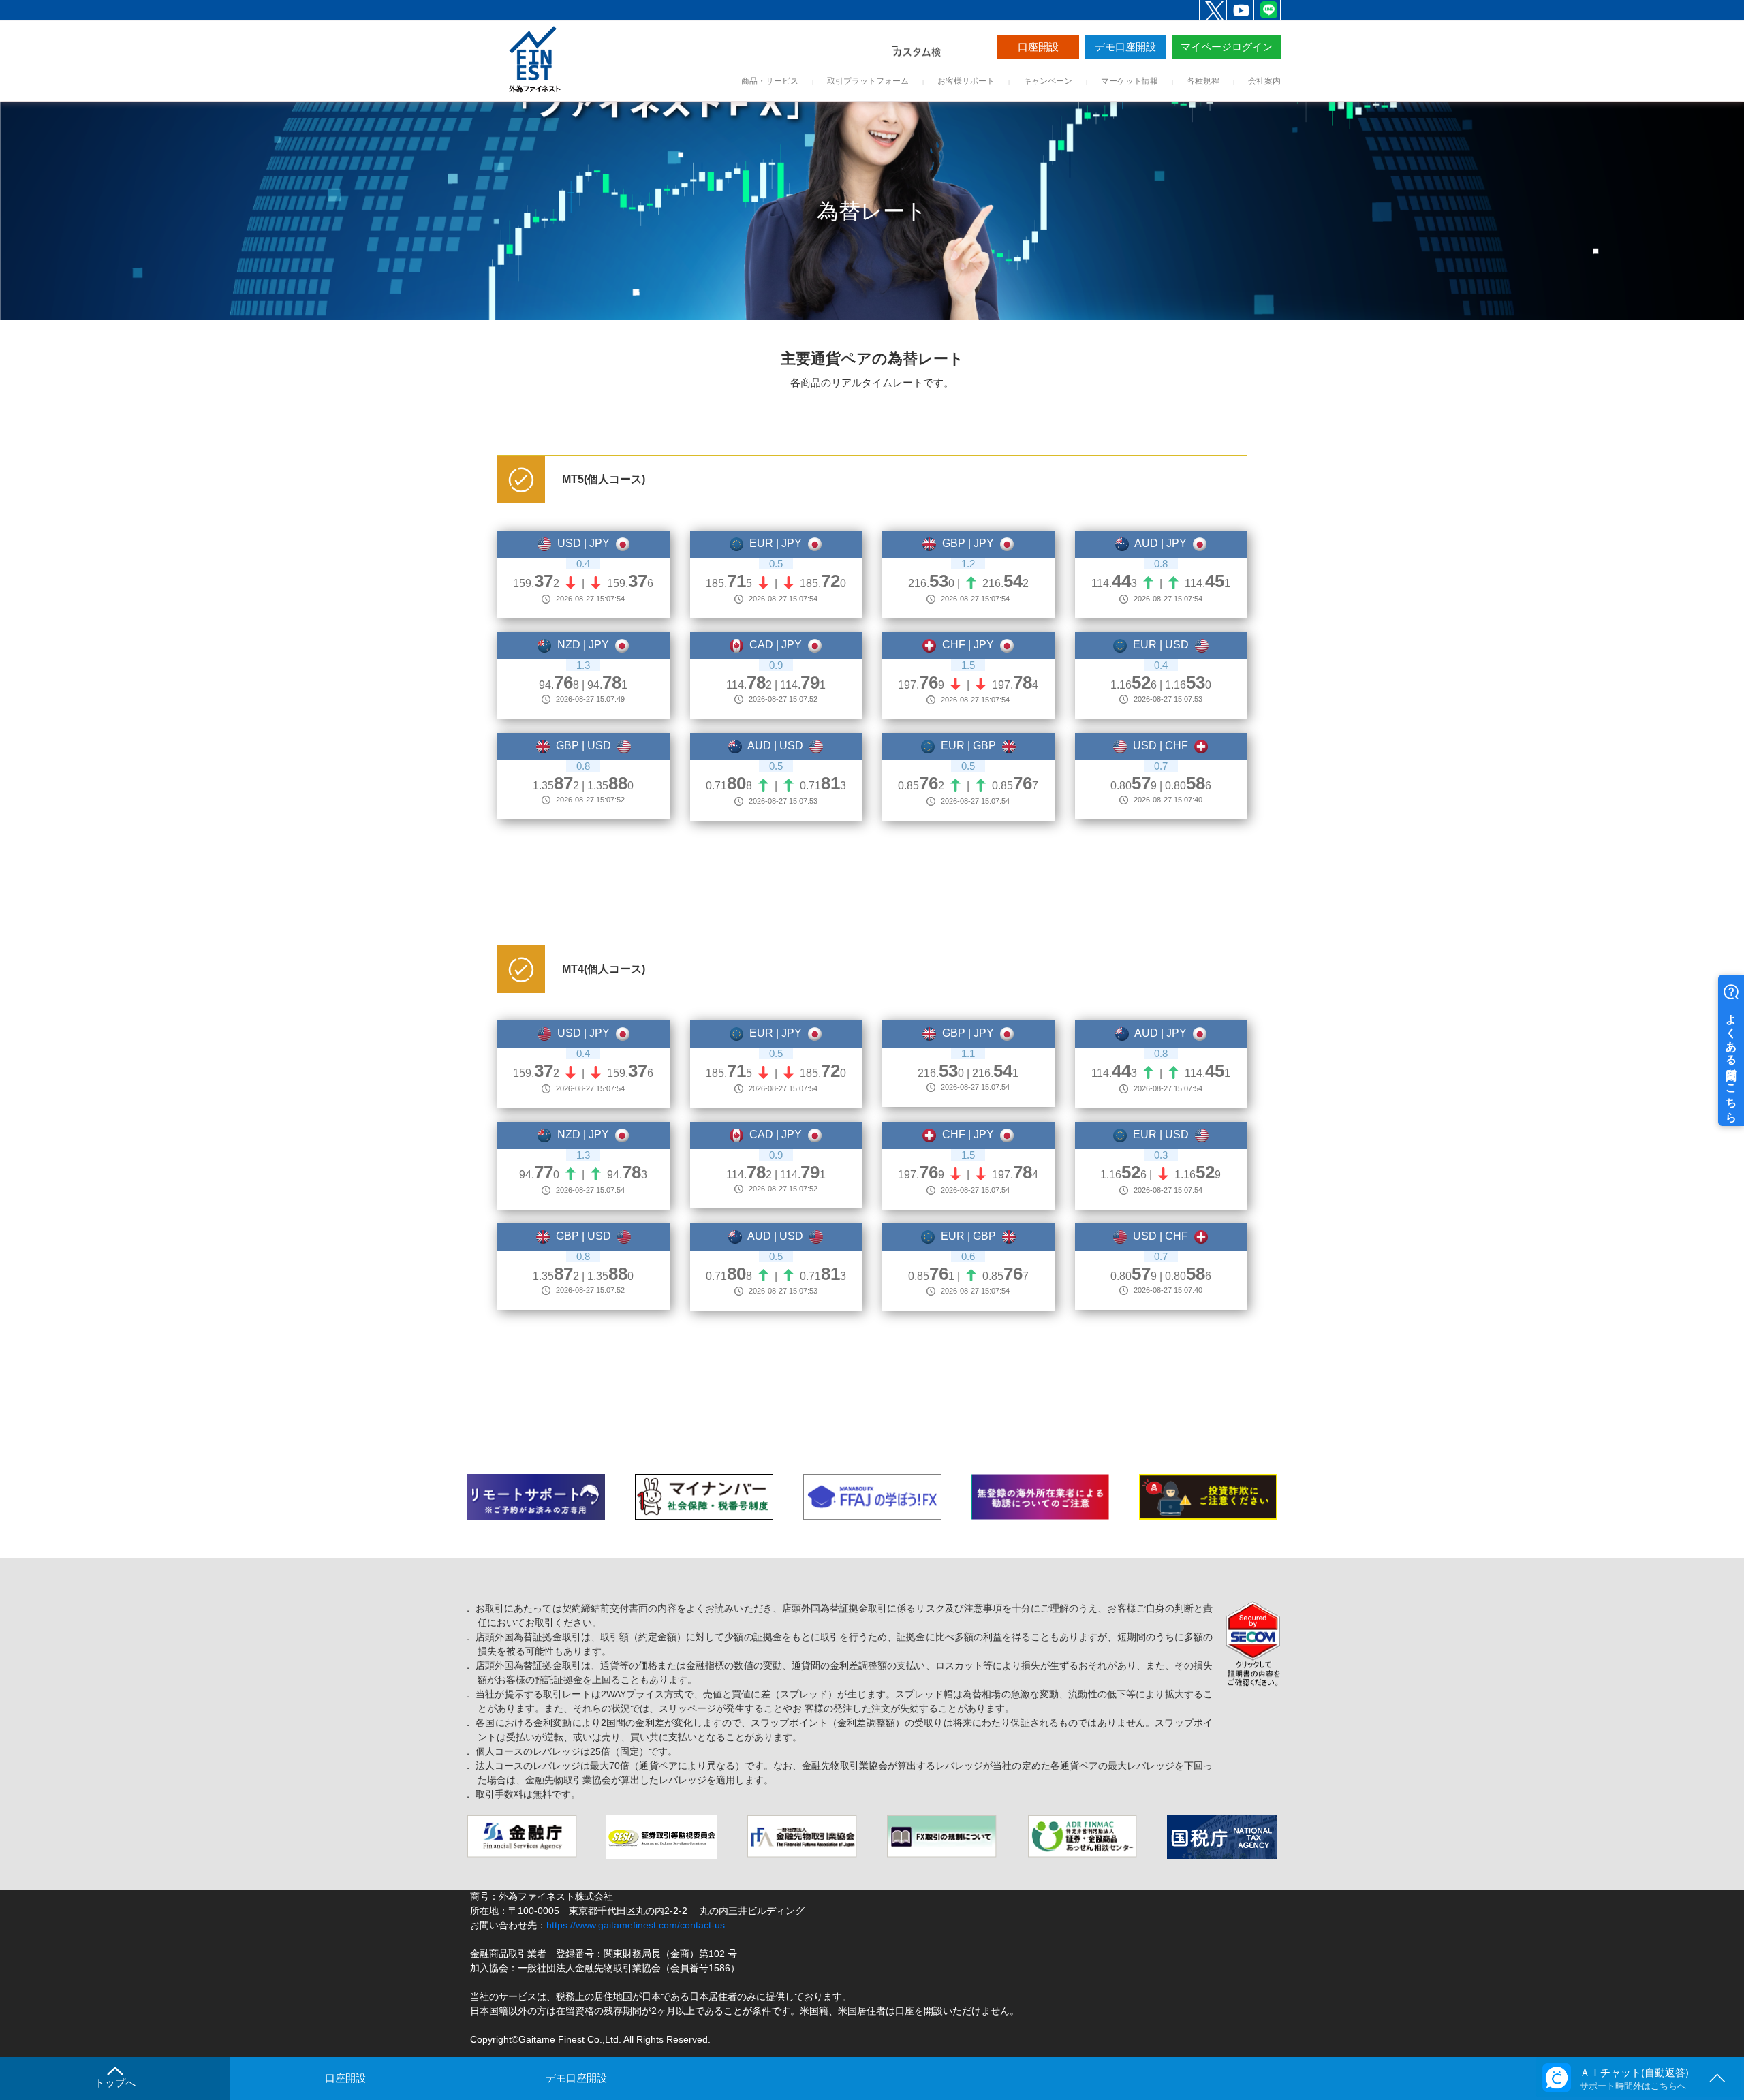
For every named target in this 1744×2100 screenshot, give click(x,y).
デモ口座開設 (1125, 47)
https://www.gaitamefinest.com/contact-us (636, 1925)
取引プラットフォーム (868, 81)
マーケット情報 (1130, 81)
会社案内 (1264, 81)
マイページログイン (1227, 47)
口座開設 (1038, 47)
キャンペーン (1048, 81)
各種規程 (1203, 81)
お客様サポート (966, 81)
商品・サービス (770, 81)
